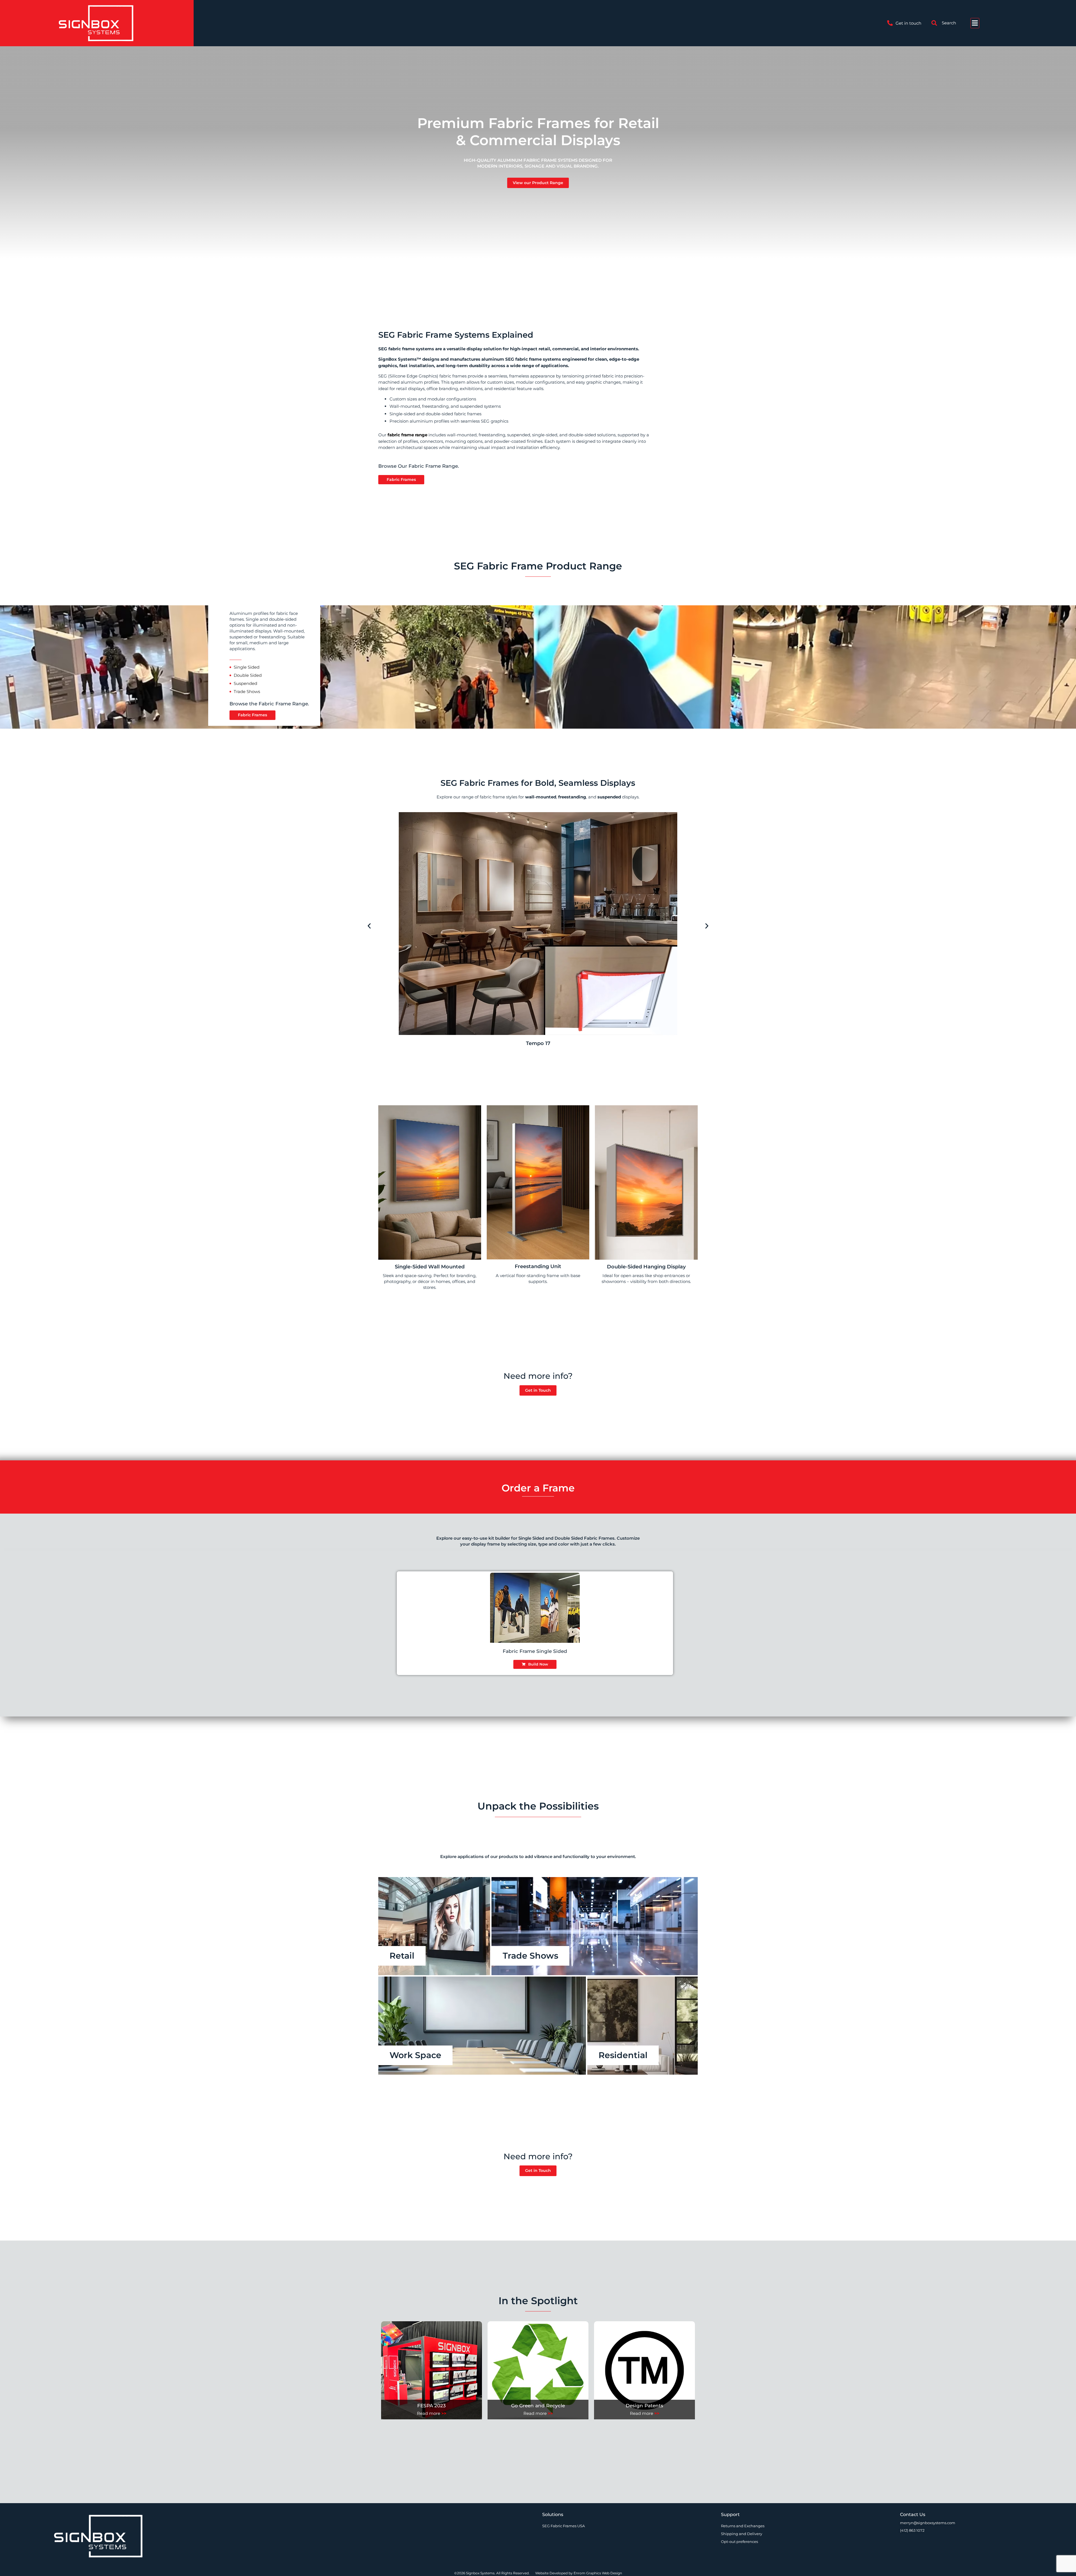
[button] (369, 926)
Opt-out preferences (739, 2542)
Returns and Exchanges (743, 2526)
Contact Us (913, 2514)
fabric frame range (407, 435)
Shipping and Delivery (742, 2534)
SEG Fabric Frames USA (563, 2526)
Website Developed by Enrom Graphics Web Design (579, 2573)
